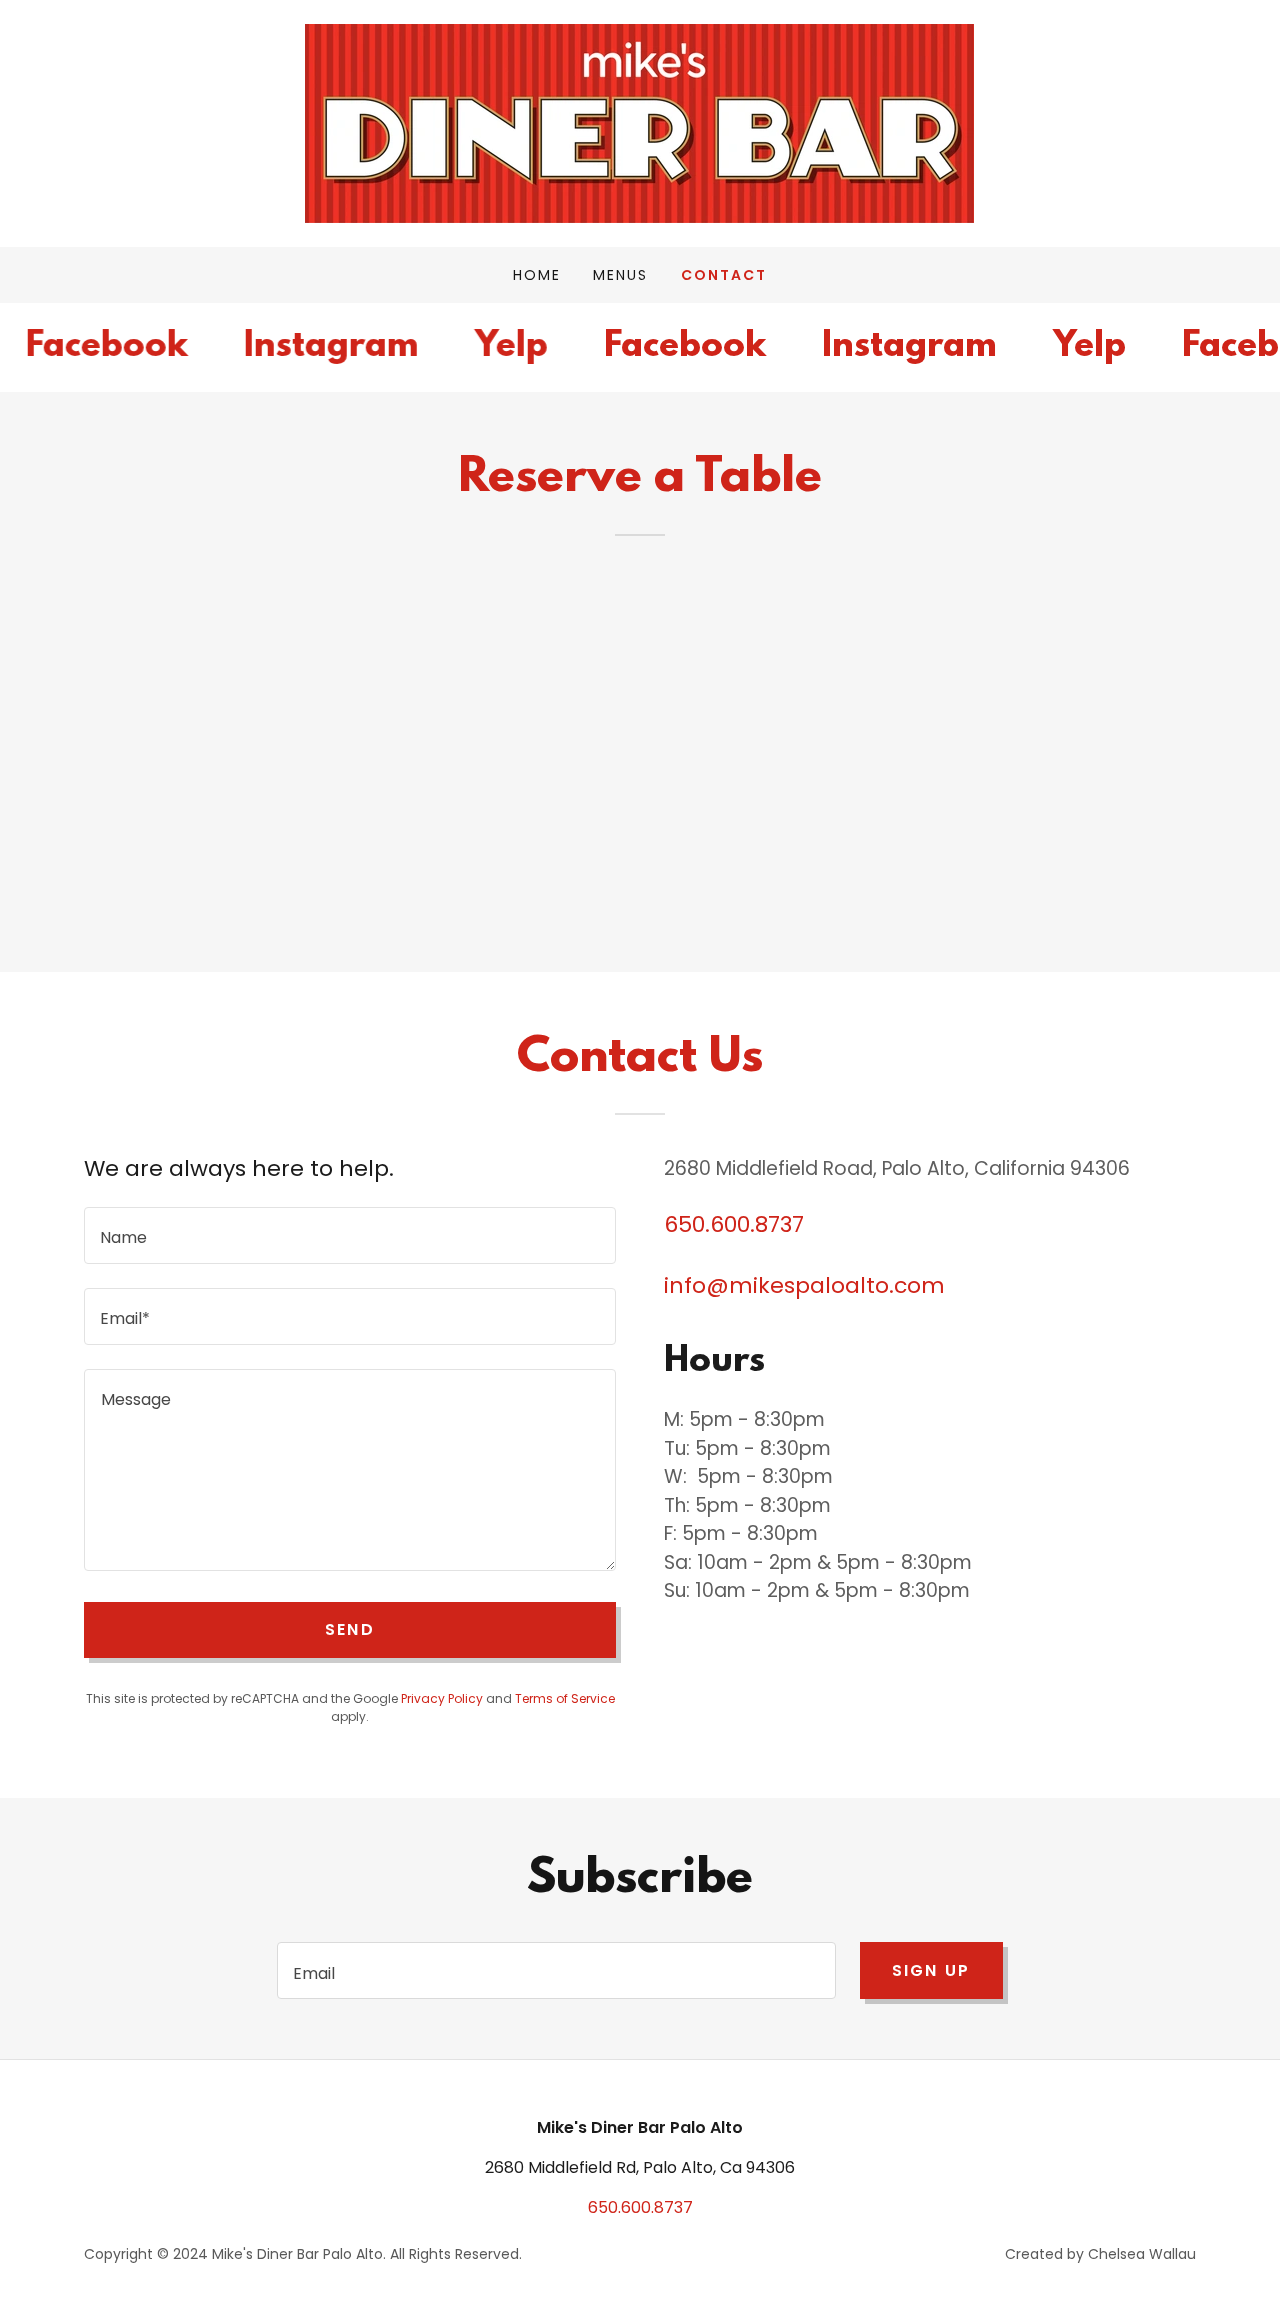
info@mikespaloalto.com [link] (804, 1285)
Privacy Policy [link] (442, 1698)
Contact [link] (724, 275)
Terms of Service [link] (565, 1698)
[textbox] (350, 1235)
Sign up (931, 1970)
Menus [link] (620, 275)
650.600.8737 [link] (734, 1224)
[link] (639, 122)
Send (350, 1629)
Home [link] (537, 275)
